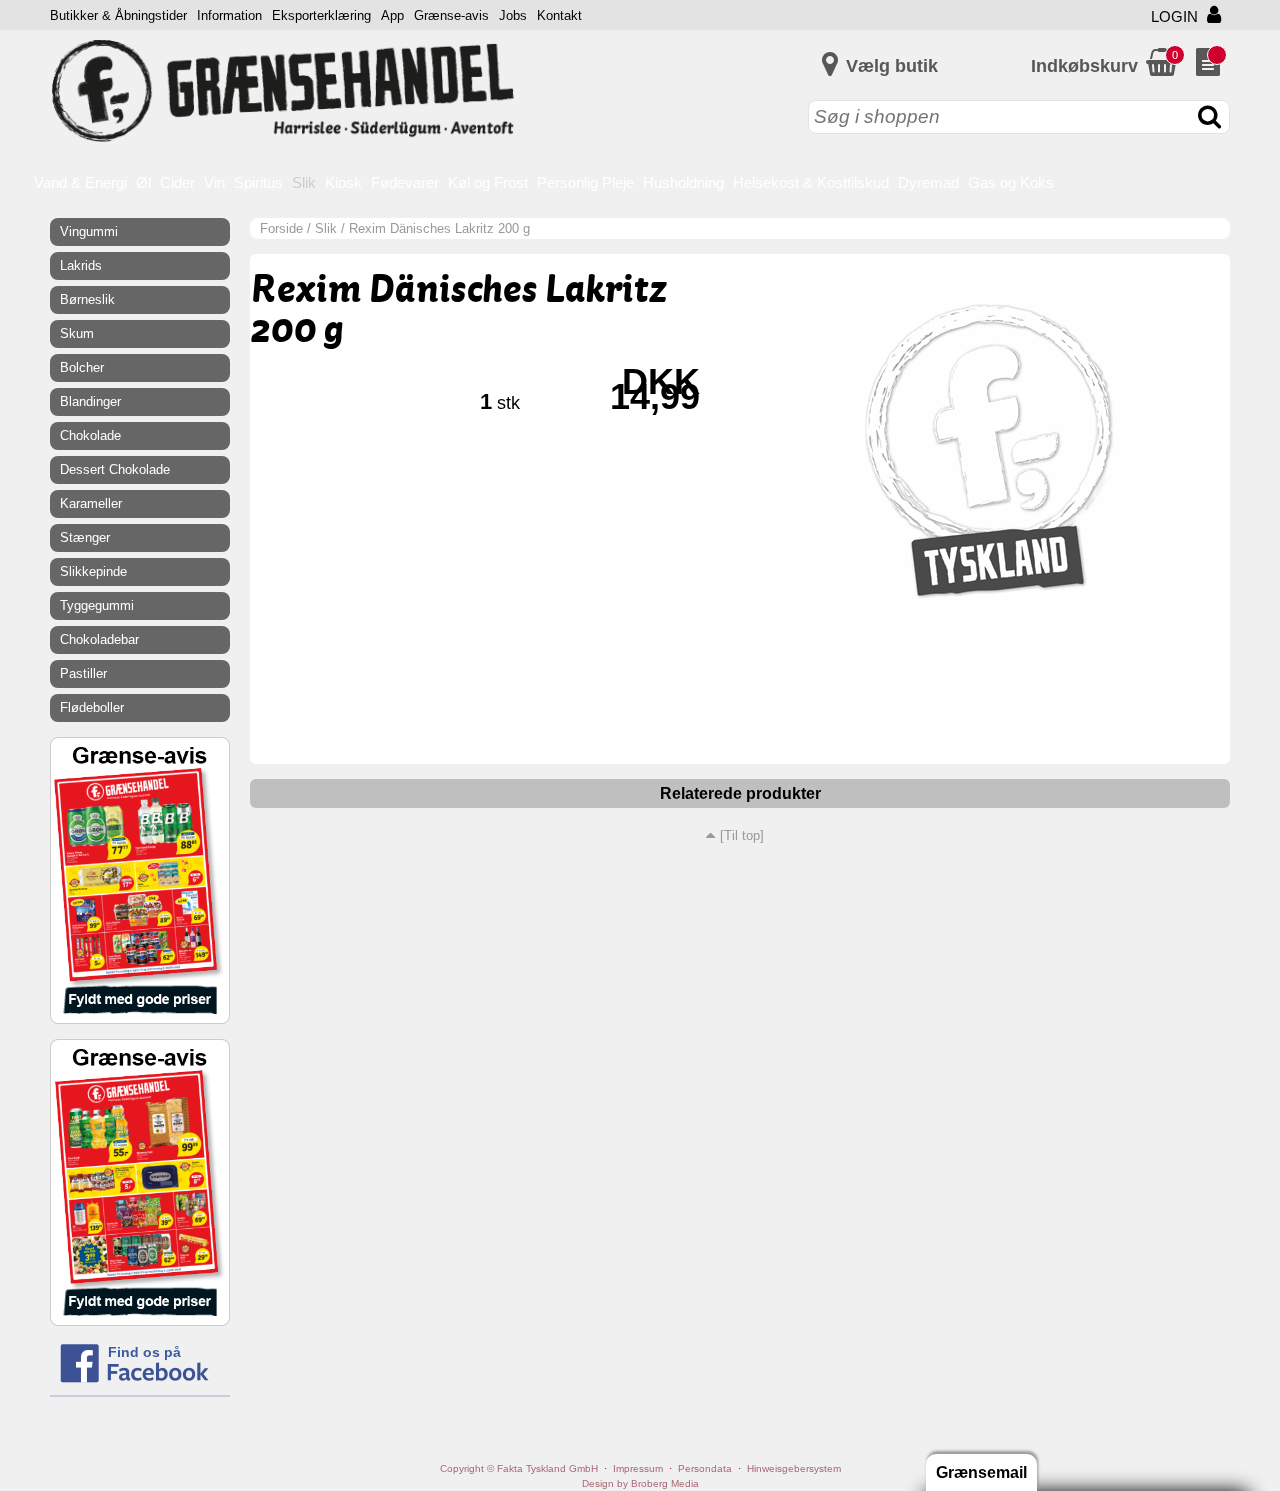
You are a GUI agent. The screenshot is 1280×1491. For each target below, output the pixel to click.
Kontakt (559, 15)
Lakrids (81, 265)
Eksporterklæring (321, 15)
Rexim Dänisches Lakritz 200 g (439, 228)
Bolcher (82, 367)
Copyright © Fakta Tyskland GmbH (519, 1468)
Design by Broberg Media (640, 1483)
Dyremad (928, 182)
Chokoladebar (99, 639)
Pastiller (83, 673)
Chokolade (90, 435)
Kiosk (343, 182)
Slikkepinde (93, 571)
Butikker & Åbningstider (118, 15)
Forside (281, 228)
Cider (177, 182)
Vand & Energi (80, 182)
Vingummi (89, 231)
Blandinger (90, 401)
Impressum (638, 1468)
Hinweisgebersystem (794, 1468)
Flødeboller (92, 707)
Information (229, 15)
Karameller (91, 503)
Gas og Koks (1011, 182)
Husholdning (683, 182)
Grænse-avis (451, 15)
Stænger (85, 537)
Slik (304, 182)
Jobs (513, 15)
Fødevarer (405, 182)
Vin (214, 182)
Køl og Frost (488, 182)
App (392, 15)
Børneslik (87, 299)
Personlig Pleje (585, 182)
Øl (143, 182)
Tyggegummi (97, 605)
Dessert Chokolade (115, 469)
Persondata (705, 1468)
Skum (77, 333)
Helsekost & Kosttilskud (811, 182)
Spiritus (258, 182)
